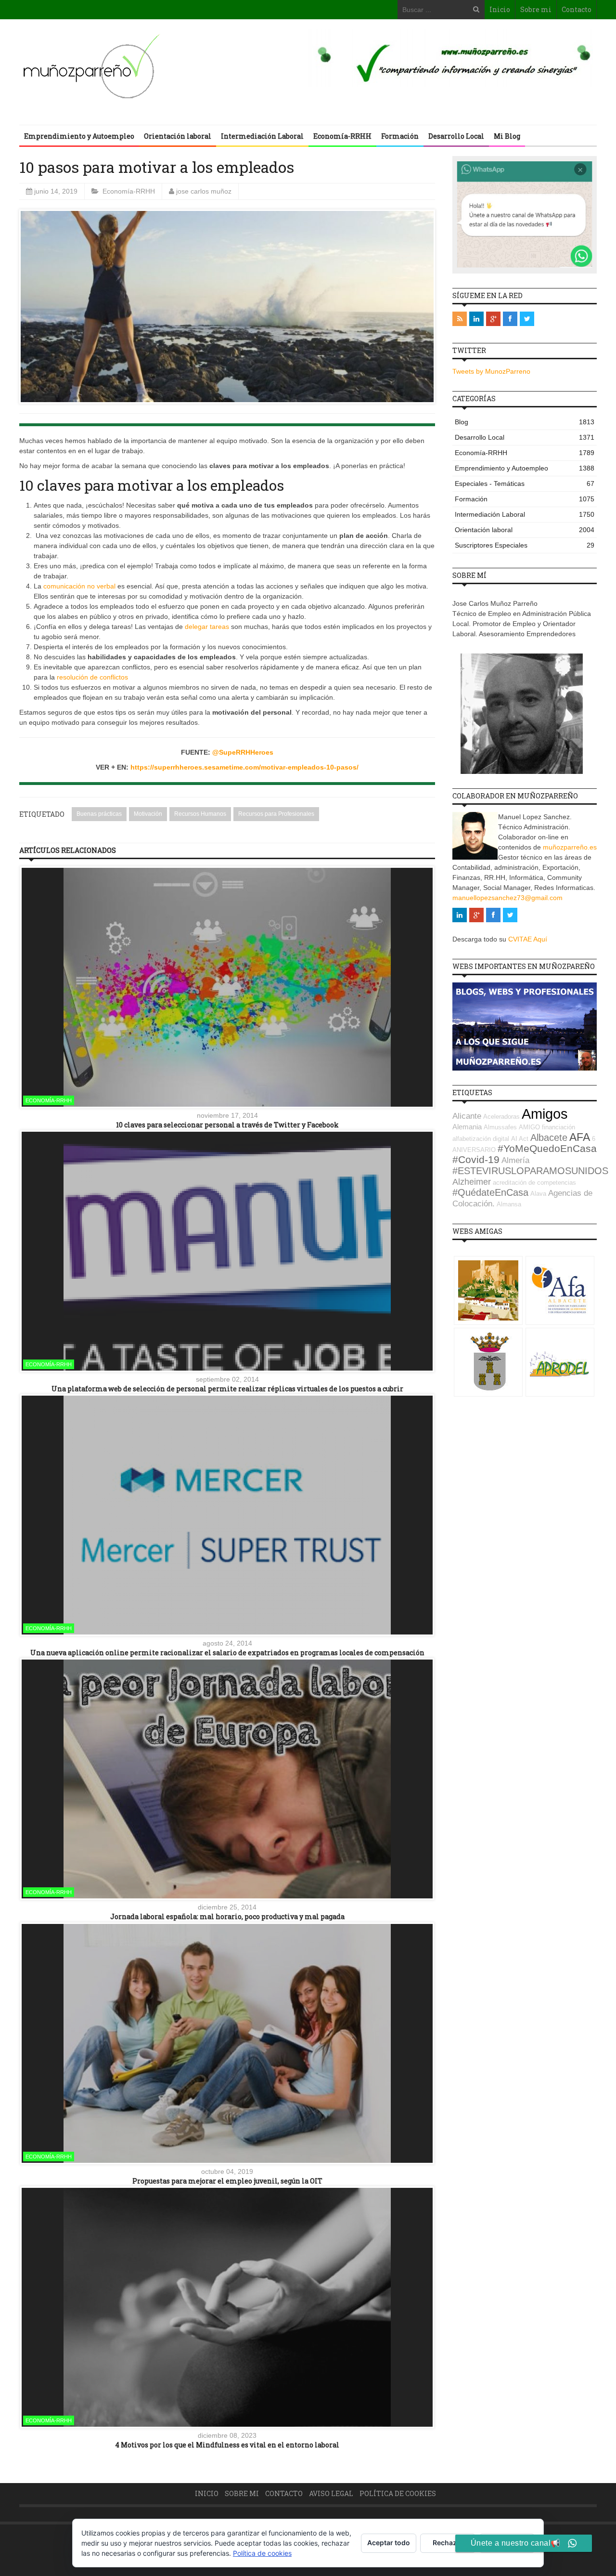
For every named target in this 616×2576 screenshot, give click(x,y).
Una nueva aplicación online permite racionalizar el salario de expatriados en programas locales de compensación (227, 1653)
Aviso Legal (331, 2493)
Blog (525, 422)
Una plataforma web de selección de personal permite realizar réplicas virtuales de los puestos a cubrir (227, 1389)
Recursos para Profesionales (276, 814)
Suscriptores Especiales (525, 545)
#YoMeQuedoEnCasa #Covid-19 (525, 1154)
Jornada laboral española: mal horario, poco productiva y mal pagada (227, 1916)
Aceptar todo (389, 2543)
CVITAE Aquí (528, 939)
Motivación (148, 814)
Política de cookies (398, 2493)
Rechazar (448, 2543)
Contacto (577, 9)
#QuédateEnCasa (490, 1192)
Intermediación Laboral (262, 136)
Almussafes (500, 1127)
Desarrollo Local (456, 136)
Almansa (509, 1204)
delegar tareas (207, 627)
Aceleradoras (501, 1117)
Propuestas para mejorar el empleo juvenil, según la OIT (227, 2181)
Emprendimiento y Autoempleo (79, 136)
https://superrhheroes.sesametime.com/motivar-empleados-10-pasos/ (244, 767)
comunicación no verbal (79, 586)
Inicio (500, 9)
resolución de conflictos (91, 677)
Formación (400, 136)
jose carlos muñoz (204, 191)
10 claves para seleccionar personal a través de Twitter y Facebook (227, 1125)
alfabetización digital (481, 1139)
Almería (515, 1160)
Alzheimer (472, 1182)
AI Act (520, 1139)
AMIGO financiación (547, 1127)
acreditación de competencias (534, 1183)
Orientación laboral (178, 136)
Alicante (467, 1116)
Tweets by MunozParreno (491, 371)
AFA (580, 1137)
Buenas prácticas (99, 814)
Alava (538, 1194)
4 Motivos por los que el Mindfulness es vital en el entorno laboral (227, 2445)
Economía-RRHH (342, 136)
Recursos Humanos (200, 814)
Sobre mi (536, 9)
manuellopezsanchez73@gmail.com (507, 898)
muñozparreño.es (570, 847)
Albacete (549, 1138)
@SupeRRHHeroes (243, 752)
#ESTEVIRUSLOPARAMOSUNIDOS (530, 1171)
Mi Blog (507, 136)
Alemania (467, 1127)
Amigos (545, 1114)
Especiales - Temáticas (525, 484)
